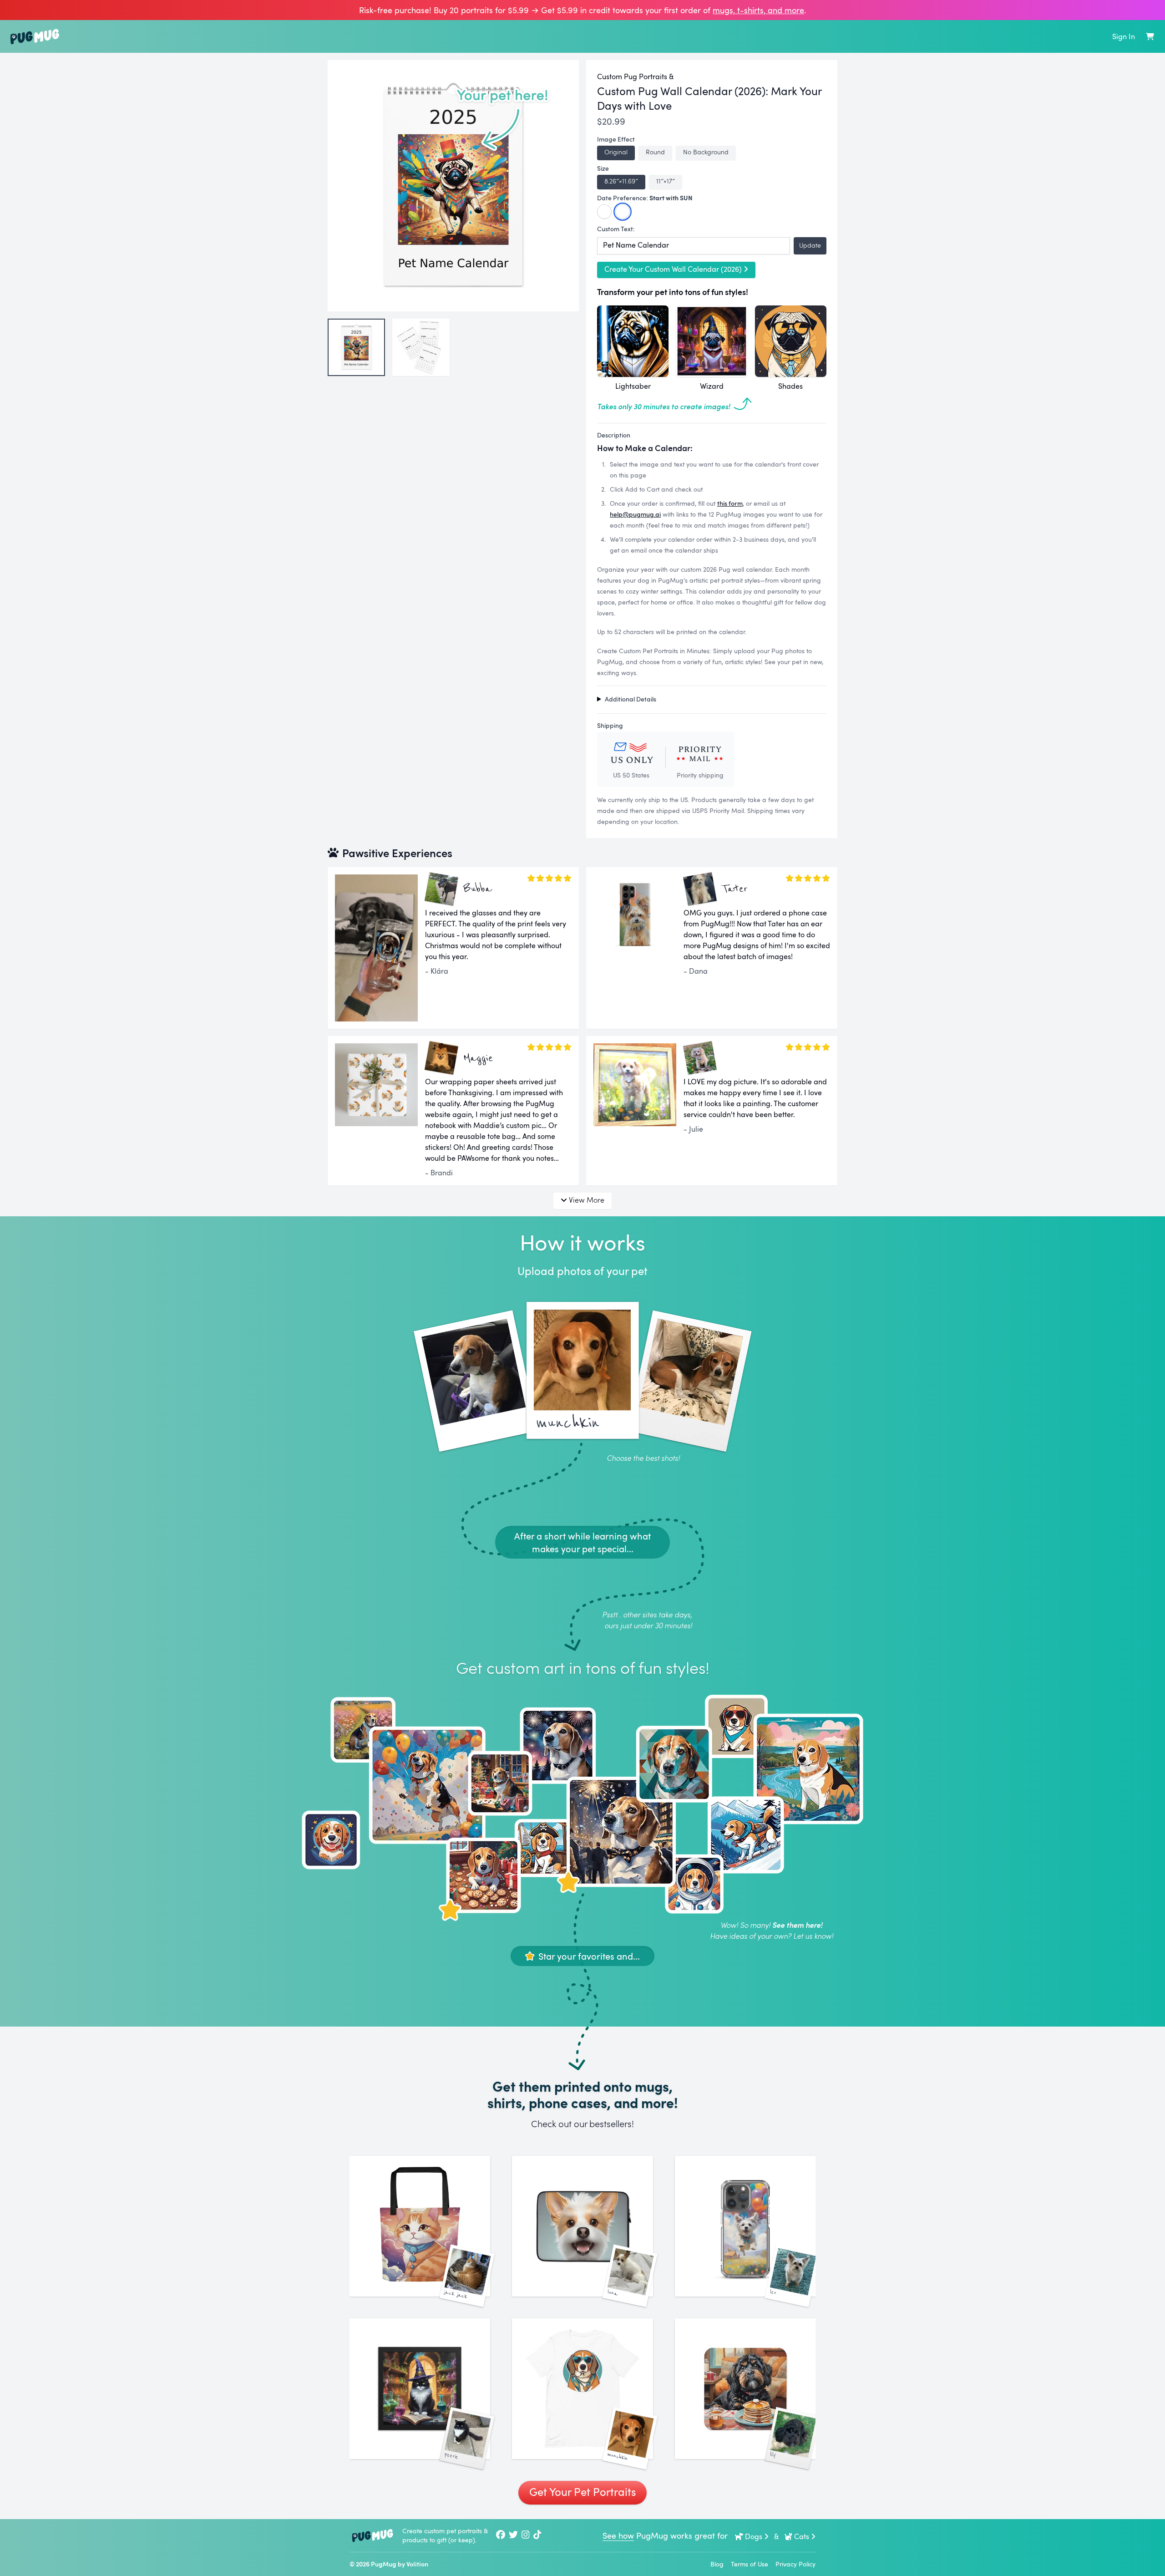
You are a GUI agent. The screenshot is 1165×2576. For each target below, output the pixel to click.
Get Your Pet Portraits (582, 2492)
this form (730, 503)
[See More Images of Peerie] (420, 2389)
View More (587, 1200)
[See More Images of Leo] (745, 2226)
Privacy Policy (795, 2564)
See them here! (797, 1925)
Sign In (1124, 36)
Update (810, 245)
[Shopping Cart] (1150, 36)
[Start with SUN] (623, 212)
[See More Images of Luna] (582, 2226)
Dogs (754, 2536)
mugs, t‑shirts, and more (758, 10)
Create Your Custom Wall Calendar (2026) (673, 269)
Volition (417, 2564)
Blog (717, 2564)
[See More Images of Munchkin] (582, 2389)
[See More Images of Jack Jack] (420, 2226)
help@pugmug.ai (635, 514)
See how (618, 2535)
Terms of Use (750, 2564)
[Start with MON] (604, 212)
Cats (802, 2536)
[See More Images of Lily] (745, 2389)
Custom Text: (616, 229)
